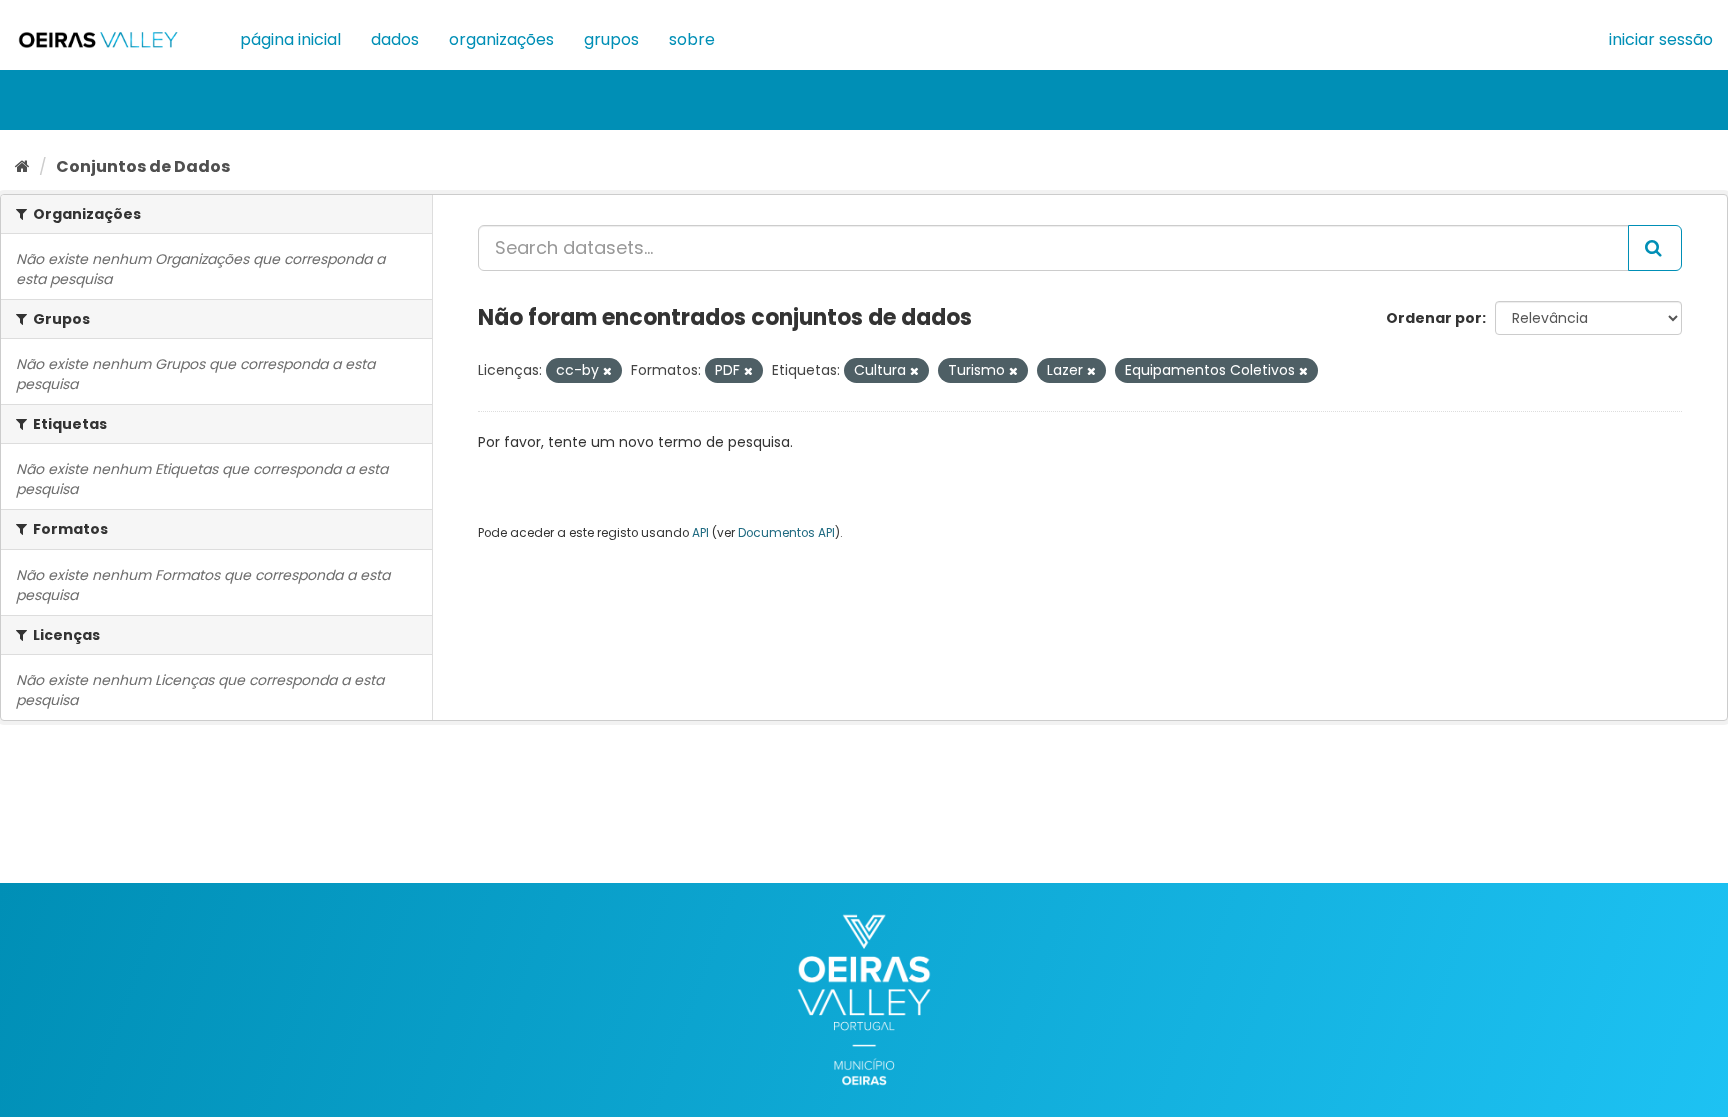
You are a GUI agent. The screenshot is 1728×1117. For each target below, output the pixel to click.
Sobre (692, 39)
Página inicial (290, 39)
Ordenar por (1434, 318)
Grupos (611, 39)
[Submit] (1655, 248)
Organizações (501, 39)
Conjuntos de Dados (143, 166)
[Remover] (607, 371)
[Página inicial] (22, 166)
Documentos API (786, 533)
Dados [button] (395, 39)
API (700, 533)
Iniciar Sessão (1661, 39)
